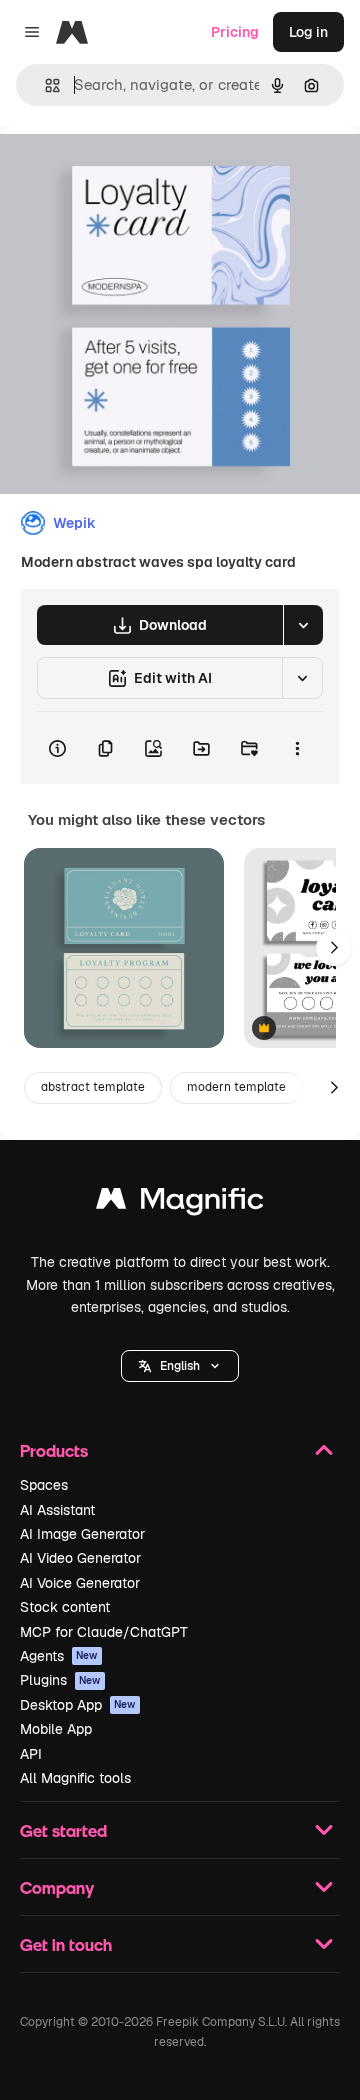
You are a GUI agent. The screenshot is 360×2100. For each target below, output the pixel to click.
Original (128, 171)
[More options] (297, 748)
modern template (236, 1087)
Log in (308, 32)
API (31, 1754)
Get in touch (66, 1944)
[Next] (334, 948)
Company (57, 1887)
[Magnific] (180, 1203)
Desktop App (78, 1705)
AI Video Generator (80, 1558)
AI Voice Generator (80, 1583)
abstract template (93, 1087)
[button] (180, 1366)
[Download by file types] (303, 625)
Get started (63, 1830)
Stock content (65, 1607)
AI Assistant (57, 1510)
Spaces (44, 1485)
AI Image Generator (82, 1534)
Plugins (60, 1680)
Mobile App (56, 1729)
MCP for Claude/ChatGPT (104, 1632)
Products (54, 1450)
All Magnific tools (75, 1778)
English (180, 1366)
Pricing (235, 32)
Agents (59, 1656)
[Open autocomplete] (44, 85)
